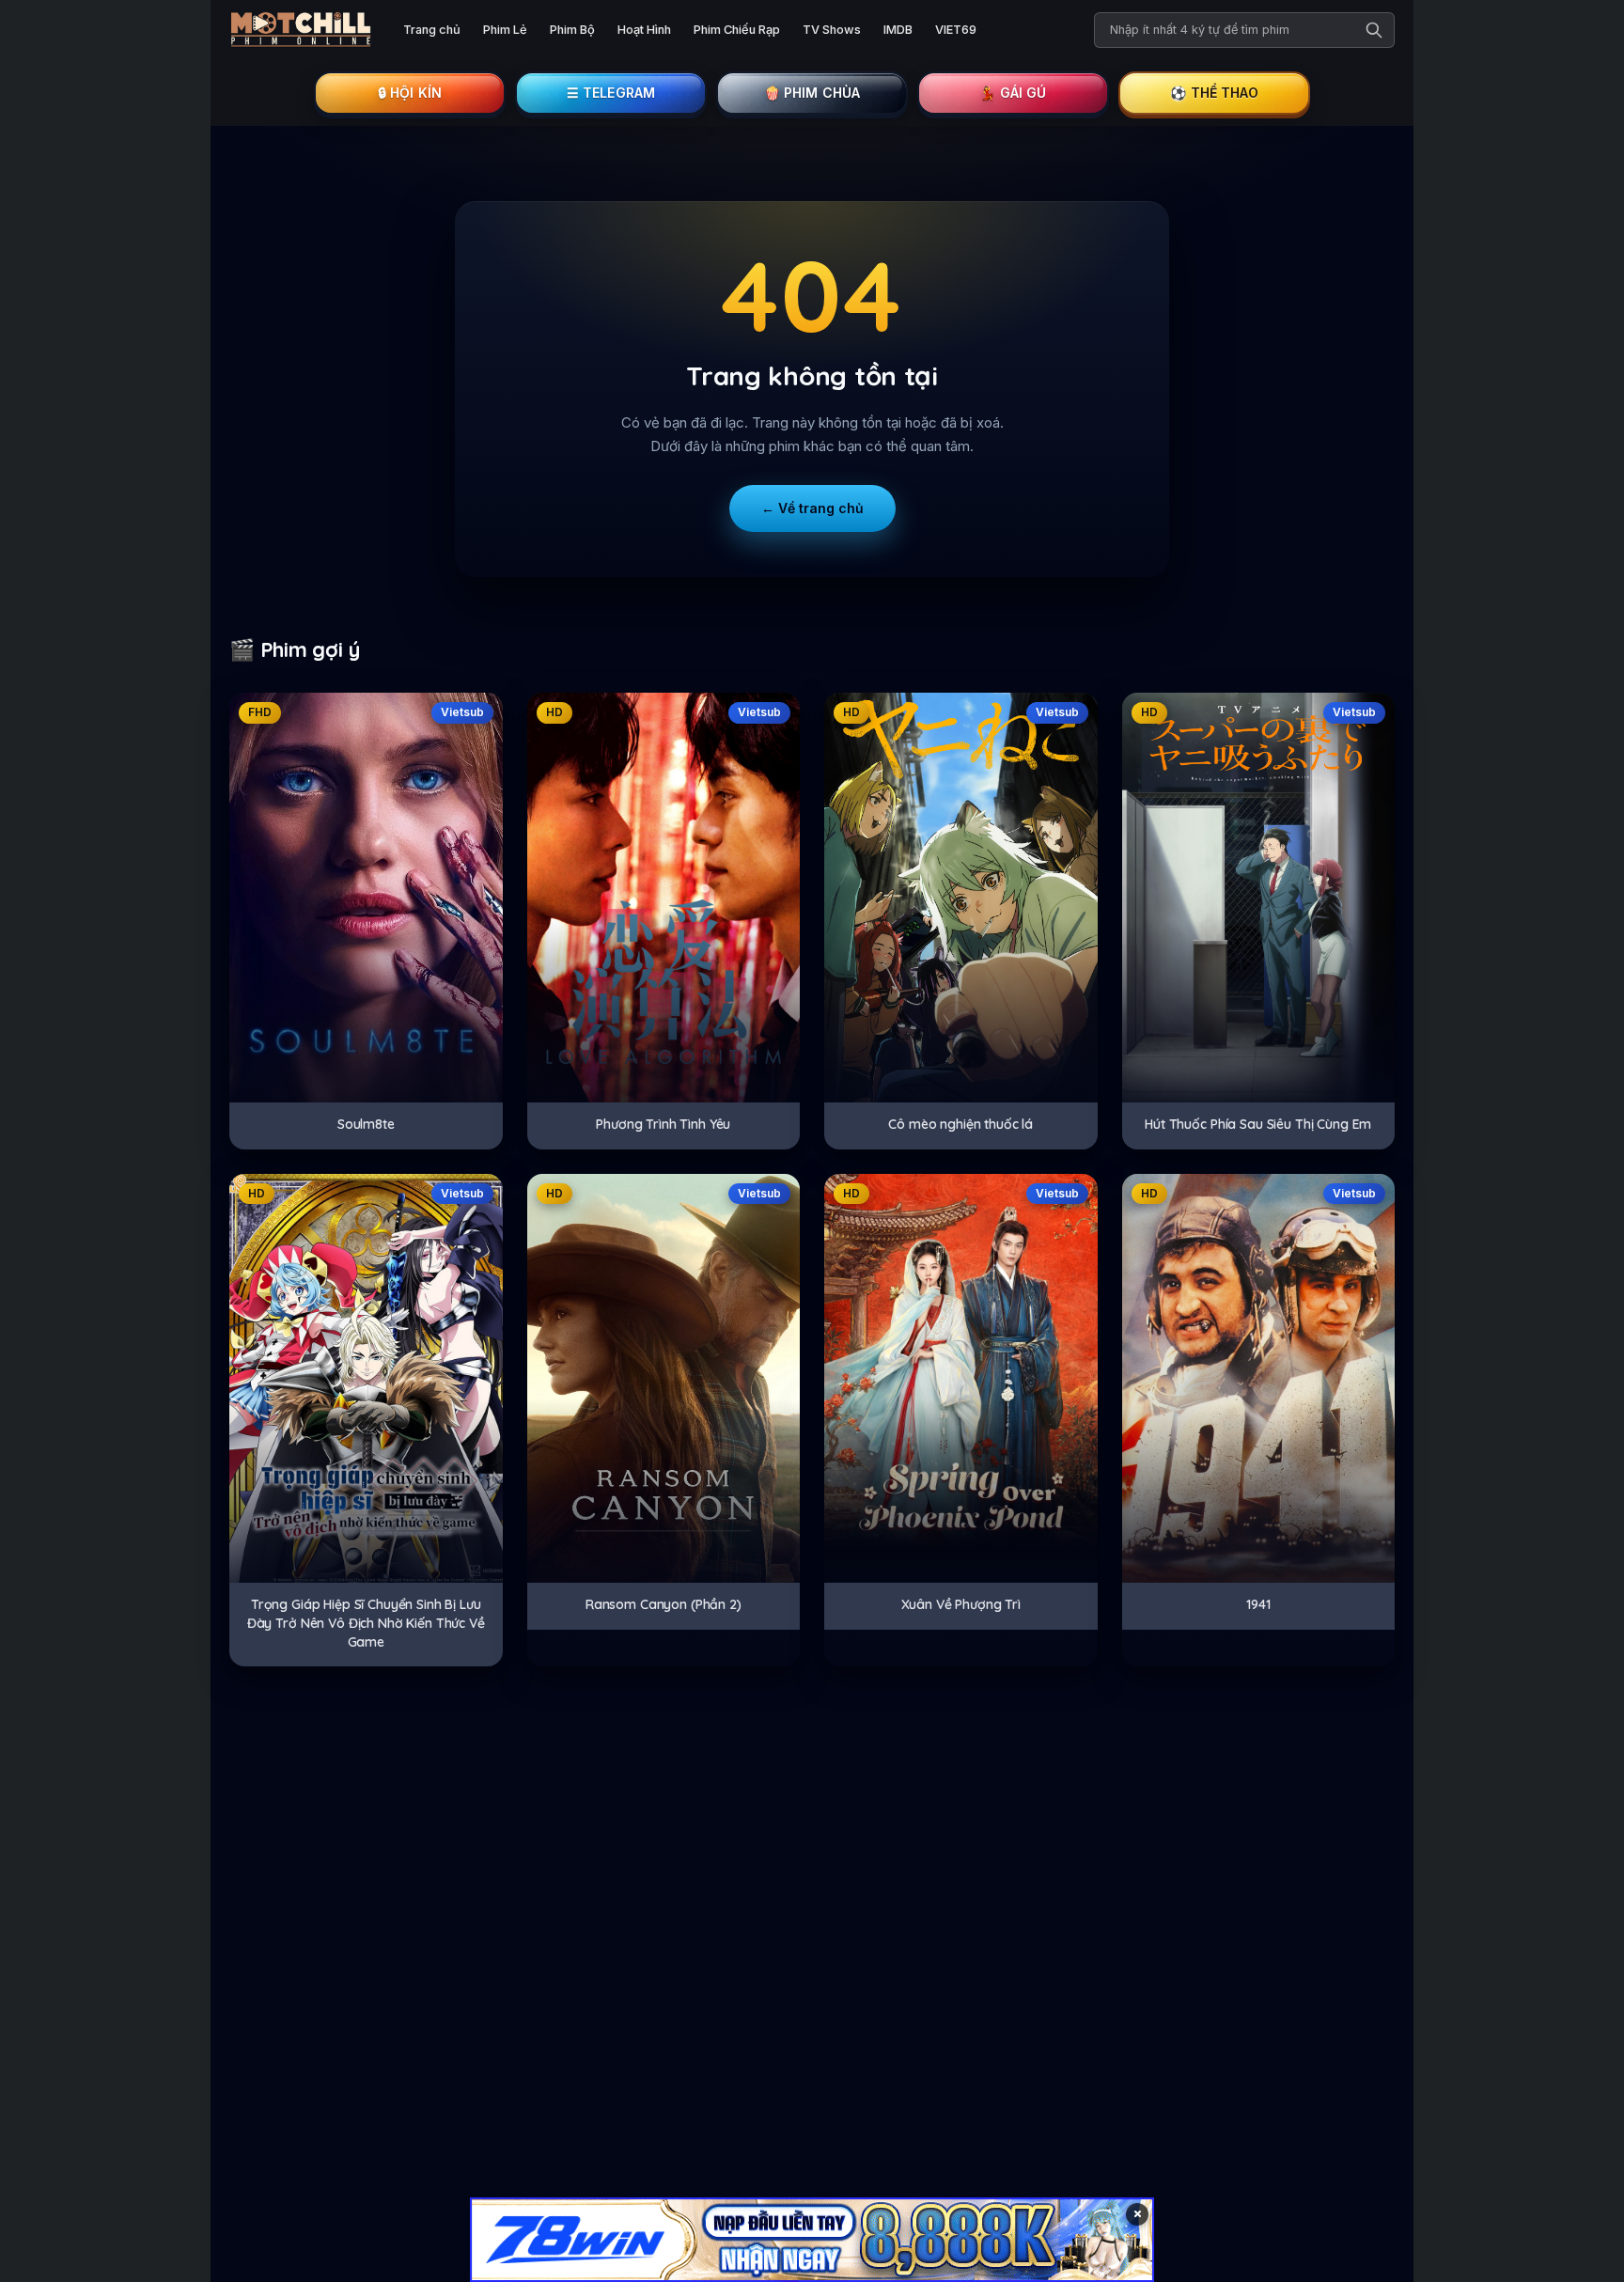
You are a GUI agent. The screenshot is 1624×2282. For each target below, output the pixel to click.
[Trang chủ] (301, 30)
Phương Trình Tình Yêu (663, 1124)
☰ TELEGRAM (611, 93)
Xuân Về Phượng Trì (961, 1604)
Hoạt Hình (644, 30)
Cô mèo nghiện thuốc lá (960, 1124)
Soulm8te (366, 1124)
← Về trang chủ (812, 508)
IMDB (898, 30)
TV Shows (832, 30)
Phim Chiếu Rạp (737, 30)
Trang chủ (432, 30)
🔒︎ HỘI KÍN (410, 93)
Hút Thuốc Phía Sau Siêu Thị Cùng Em (1258, 1124)
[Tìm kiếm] (1374, 30)
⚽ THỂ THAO (1214, 93)
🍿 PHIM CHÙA (812, 93)
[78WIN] (812, 2240)
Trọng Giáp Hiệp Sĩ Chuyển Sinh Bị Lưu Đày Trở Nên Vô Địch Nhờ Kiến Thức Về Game (366, 1623)
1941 (1258, 1604)
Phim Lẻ (505, 30)
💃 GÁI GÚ (1013, 93)
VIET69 (956, 30)
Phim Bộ (572, 30)
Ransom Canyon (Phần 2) (664, 1604)
